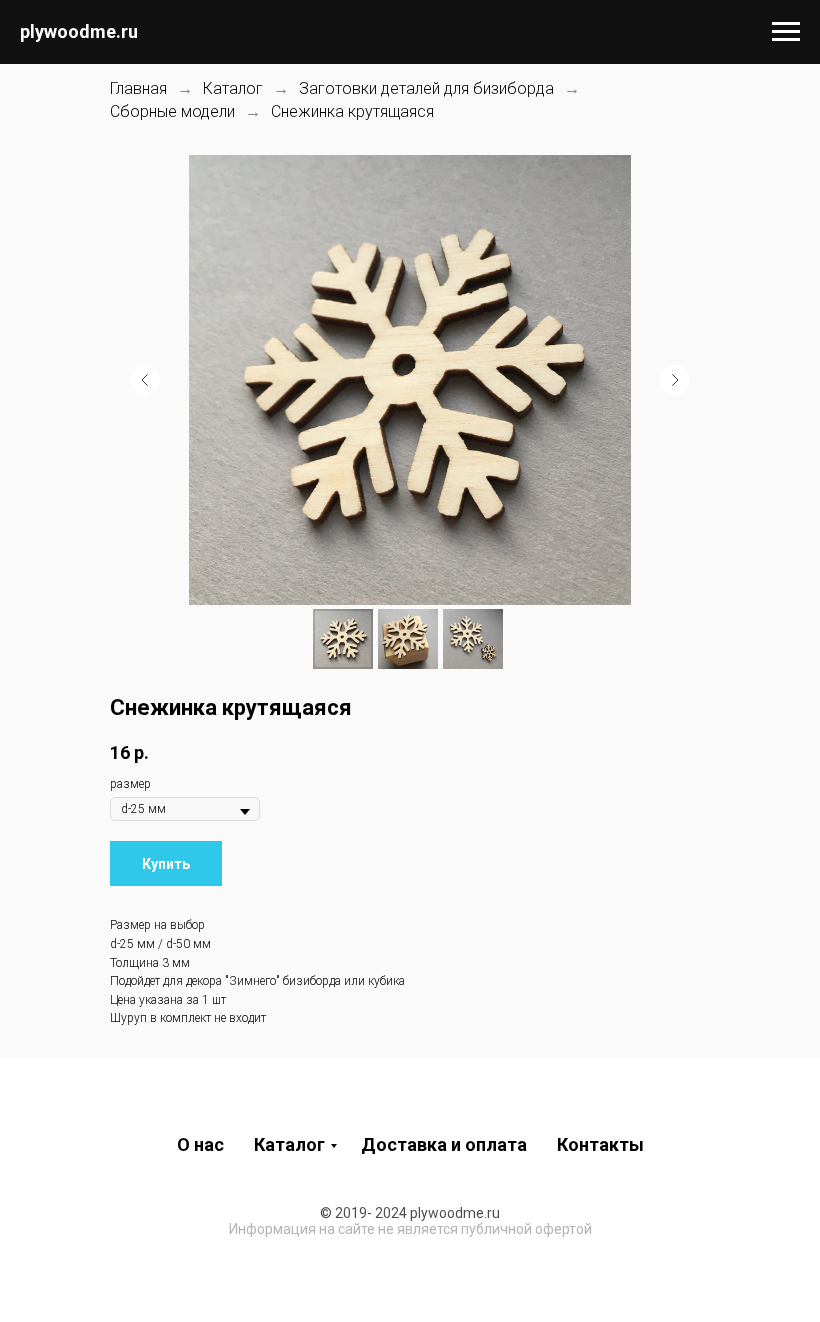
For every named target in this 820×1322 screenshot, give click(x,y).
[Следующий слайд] (675, 380)
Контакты (600, 1144)
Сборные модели (172, 111)
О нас (200, 1144)
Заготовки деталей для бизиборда (426, 88)
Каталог (233, 88)
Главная (138, 88)
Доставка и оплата (444, 1144)
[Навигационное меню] (786, 32)
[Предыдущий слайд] (145, 380)
